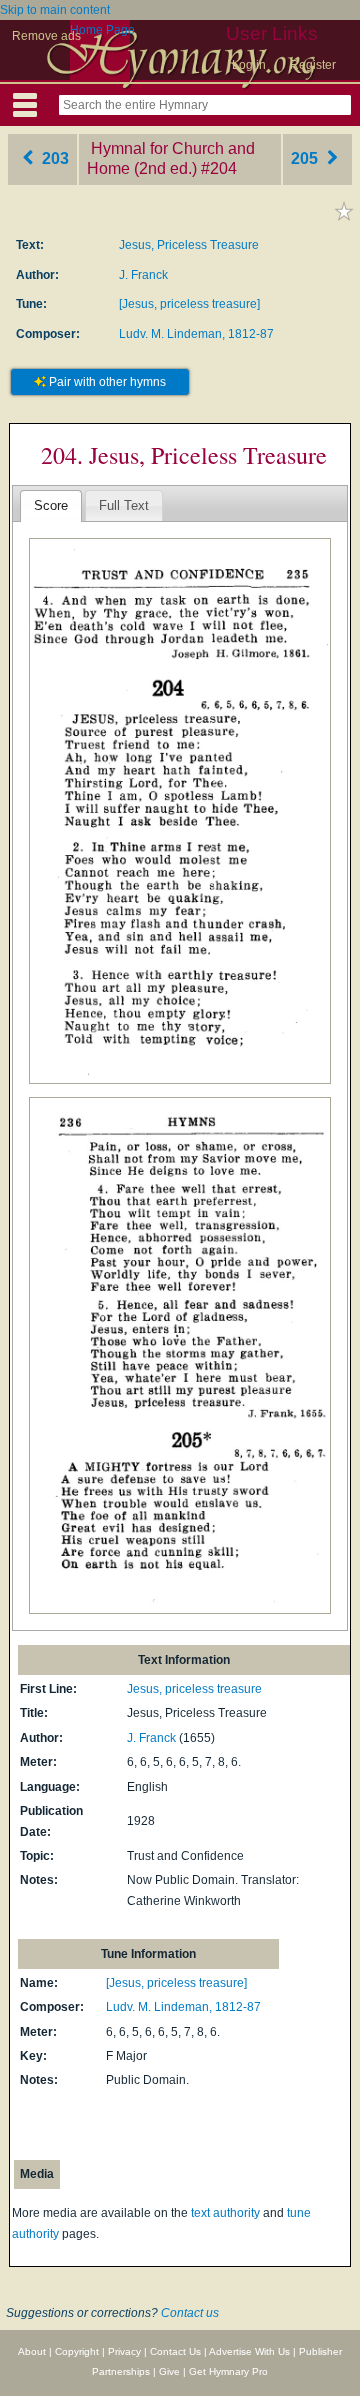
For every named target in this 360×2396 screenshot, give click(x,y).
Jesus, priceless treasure (194, 1689)
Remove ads (46, 36)
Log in (249, 65)
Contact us (190, 2313)
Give (169, 2371)
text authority (225, 2213)
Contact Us (175, 2351)
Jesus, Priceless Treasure (189, 245)
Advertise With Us (249, 2351)
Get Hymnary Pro (228, 2371)
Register (313, 65)
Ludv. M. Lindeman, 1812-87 (196, 334)
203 (53, 158)
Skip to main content (55, 10)
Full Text (124, 505)
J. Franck (143, 275)
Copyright (77, 2351)
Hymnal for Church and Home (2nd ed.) (171, 159)
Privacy (124, 2351)
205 (306, 158)
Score (51, 505)
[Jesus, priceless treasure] (189, 304)
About (32, 2351)
